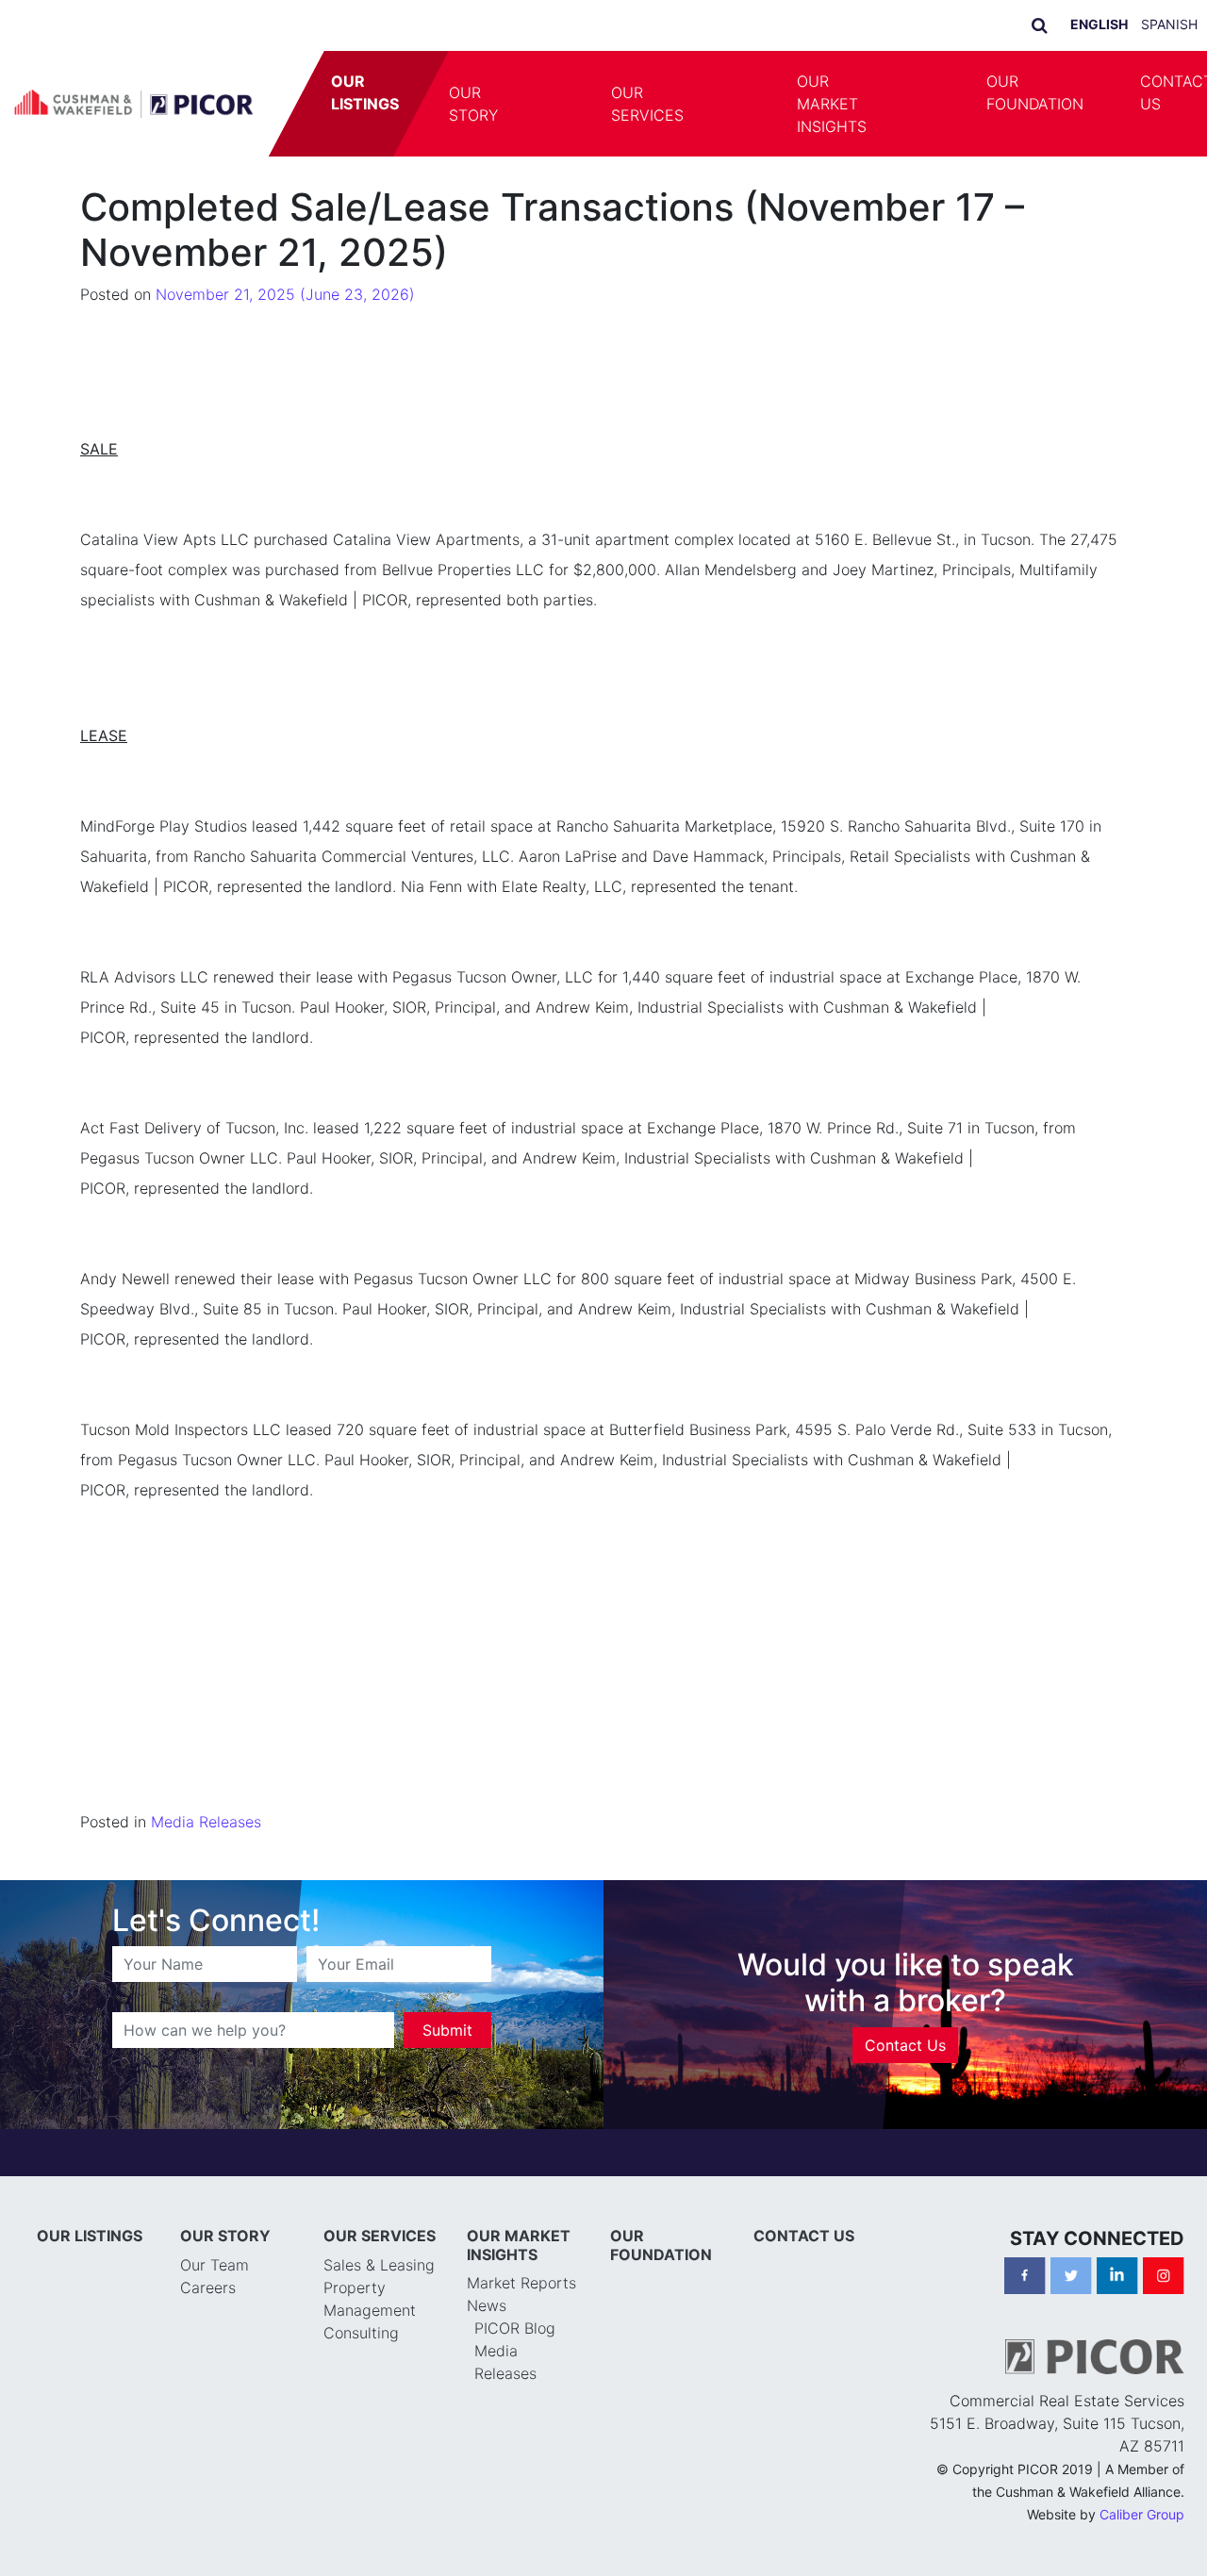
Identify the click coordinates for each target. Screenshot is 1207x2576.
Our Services (647, 104)
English (1099, 24)
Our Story (473, 104)
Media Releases (206, 1822)
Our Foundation (1035, 92)
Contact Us (905, 2045)
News (487, 2305)
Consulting (361, 2333)
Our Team (215, 2265)
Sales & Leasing (379, 2265)
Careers (208, 2287)
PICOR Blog (515, 2328)
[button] (554, 104)
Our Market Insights (832, 104)
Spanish (1169, 24)
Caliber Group (1142, 2514)
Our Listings (365, 92)
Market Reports (521, 2283)
